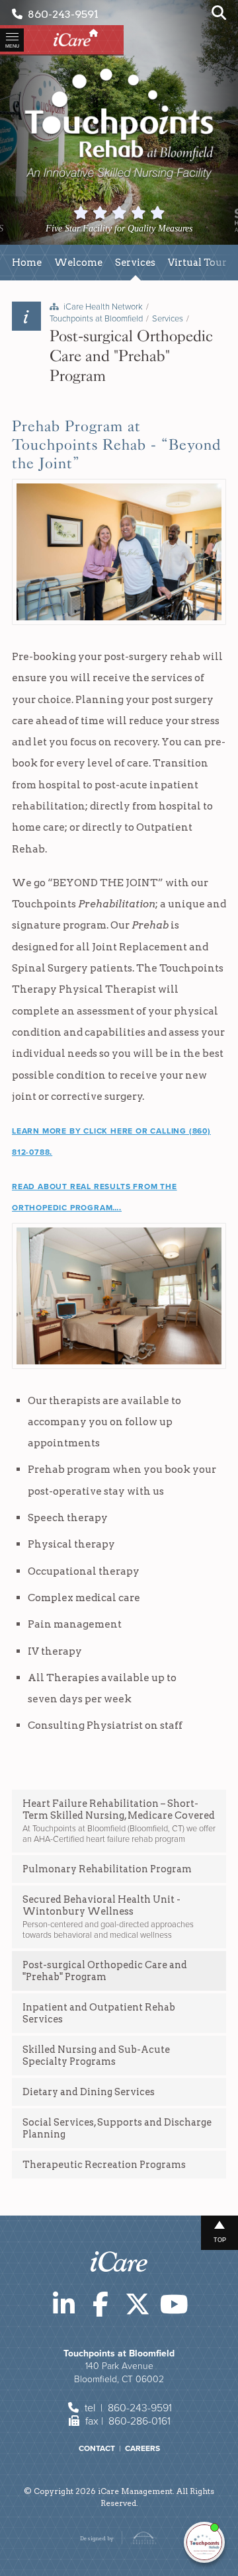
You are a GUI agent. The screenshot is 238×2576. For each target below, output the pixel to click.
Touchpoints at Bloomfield (96, 319)
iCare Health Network (103, 307)
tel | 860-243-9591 (127, 2408)
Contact (97, 2448)
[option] (144, 221)
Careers (142, 2448)
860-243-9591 (60, 14)
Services (168, 319)
